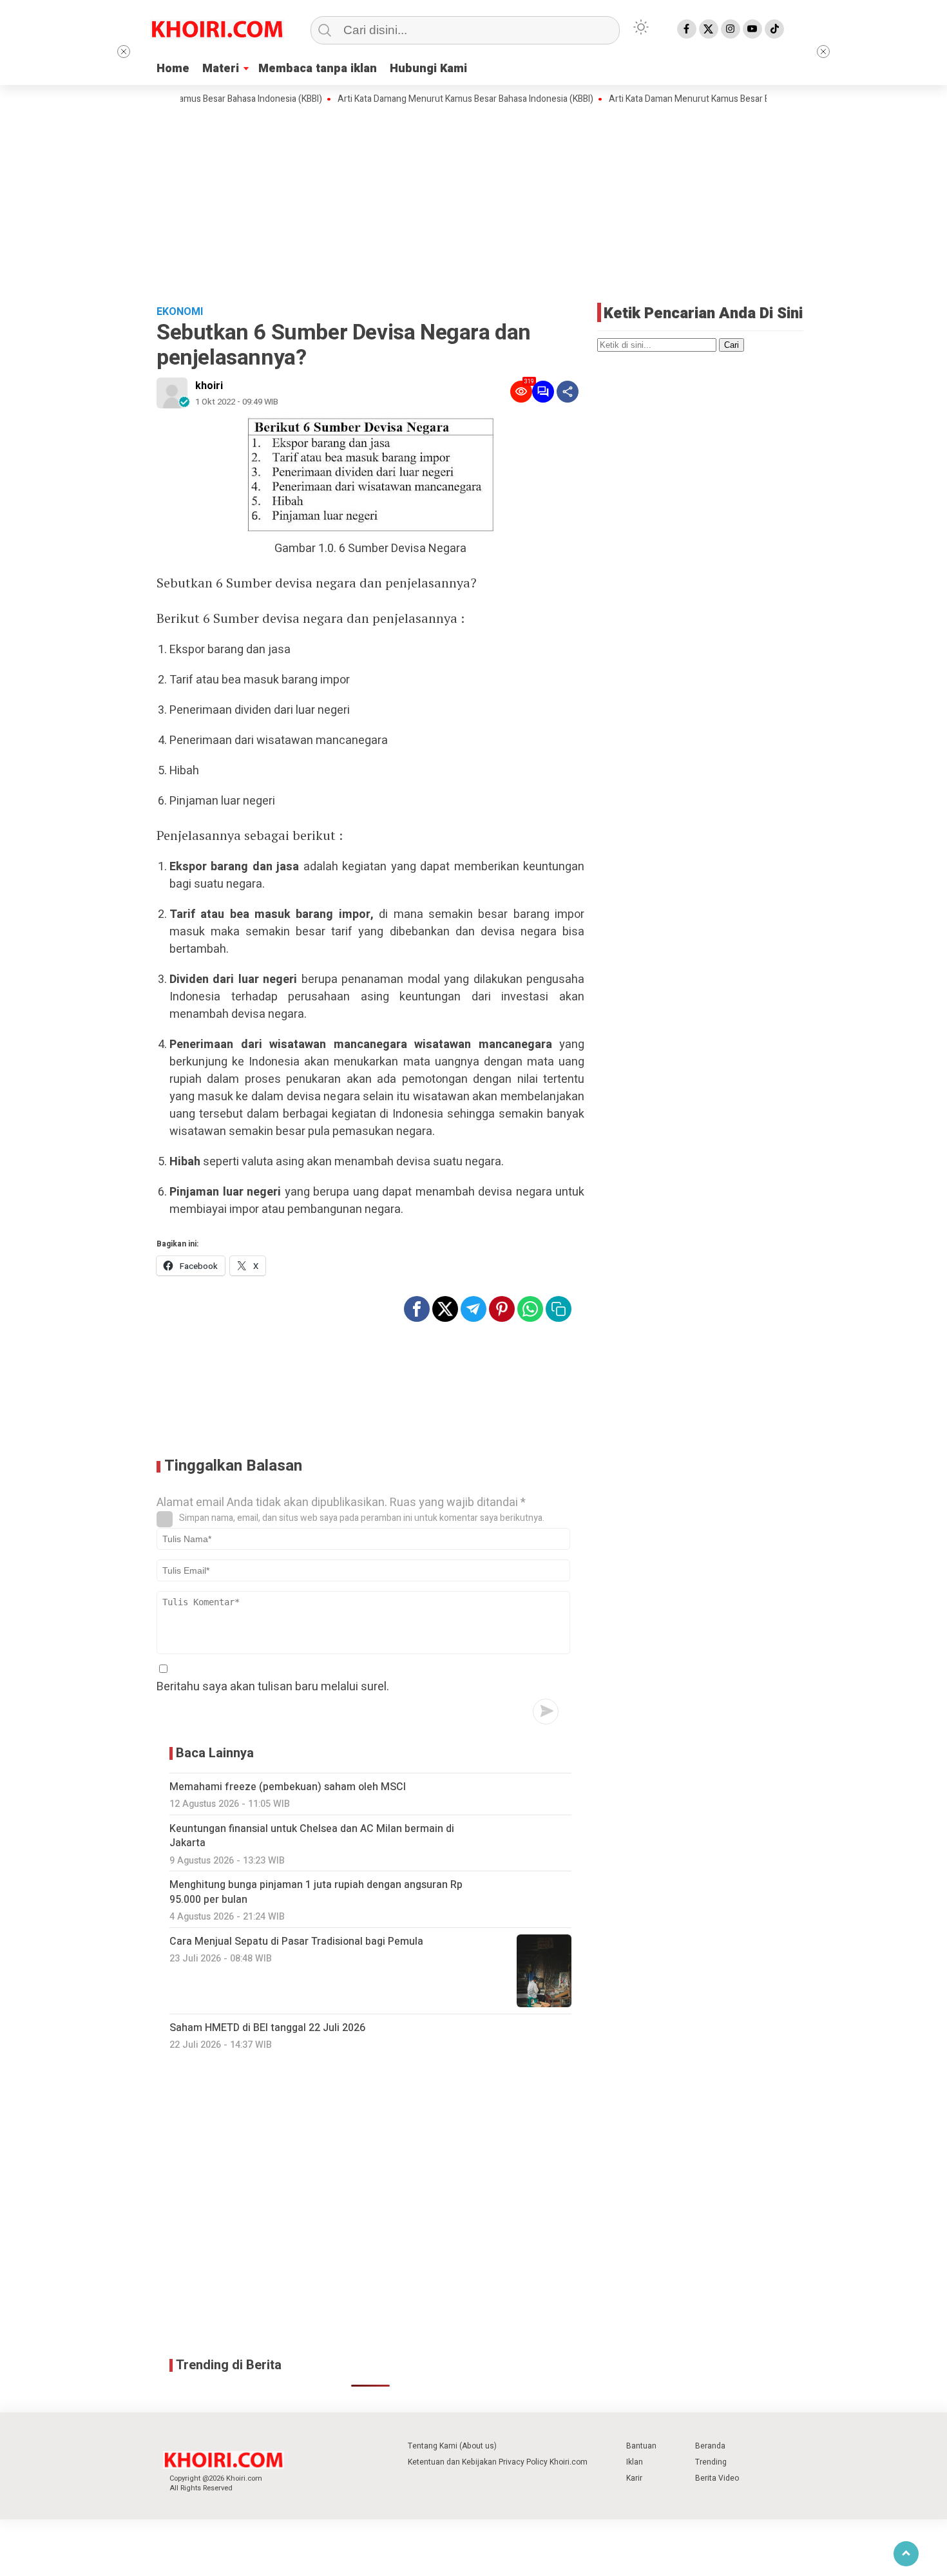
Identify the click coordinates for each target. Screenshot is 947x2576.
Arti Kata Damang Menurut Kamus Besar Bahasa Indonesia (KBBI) (424, 99)
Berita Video (717, 2478)
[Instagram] (731, 29)
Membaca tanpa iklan (318, 69)
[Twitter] (709, 29)
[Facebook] (687, 29)
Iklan (635, 2462)
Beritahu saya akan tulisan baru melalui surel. (273, 1687)
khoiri (209, 386)
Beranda (710, 2446)
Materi (221, 69)
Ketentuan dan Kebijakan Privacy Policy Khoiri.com (498, 2462)
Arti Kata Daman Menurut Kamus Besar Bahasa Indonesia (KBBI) (693, 99)
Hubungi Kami (428, 69)
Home (173, 69)
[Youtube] (752, 29)
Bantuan (641, 2446)
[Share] (568, 392)
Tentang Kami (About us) (452, 2446)
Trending (711, 2462)
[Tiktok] (774, 29)
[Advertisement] (473, 203)
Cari (732, 345)
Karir (634, 2478)
